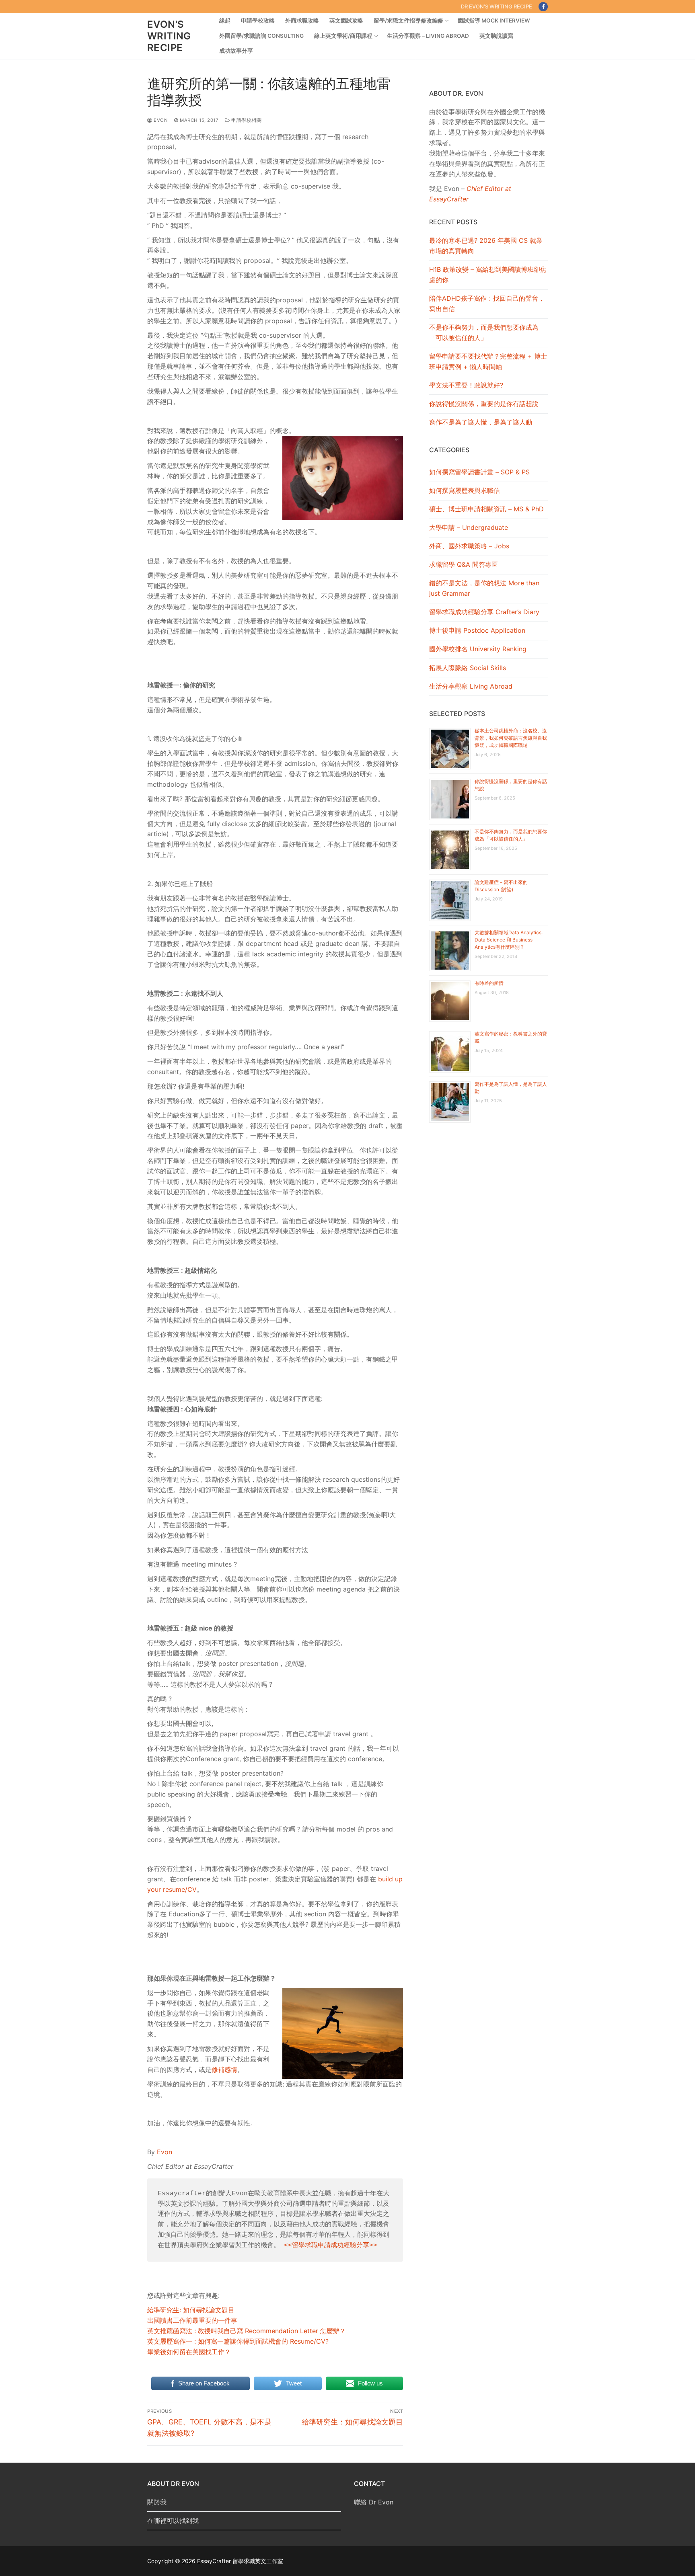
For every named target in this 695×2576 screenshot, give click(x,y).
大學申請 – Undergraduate (469, 527)
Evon (160, 120)
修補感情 (224, 2069)
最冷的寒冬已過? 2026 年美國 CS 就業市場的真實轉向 (486, 246)
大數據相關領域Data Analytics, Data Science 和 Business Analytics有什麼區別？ (509, 940)
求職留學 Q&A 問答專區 (464, 564)
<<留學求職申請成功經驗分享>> (331, 2246)
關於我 (157, 2502)
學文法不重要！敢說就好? (466, 385)
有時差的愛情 (489, 983)
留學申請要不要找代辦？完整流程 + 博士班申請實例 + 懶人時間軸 (488, 361)
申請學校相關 (246, 120)
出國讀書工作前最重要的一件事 (192, 2320)
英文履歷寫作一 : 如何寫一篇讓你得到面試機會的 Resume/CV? (238, 2341)
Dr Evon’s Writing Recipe (497, 6)
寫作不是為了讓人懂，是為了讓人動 (481, 422)
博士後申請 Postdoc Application (477, 630)
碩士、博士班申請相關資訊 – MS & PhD (486, 509)
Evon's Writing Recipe (169, 36)
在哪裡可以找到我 (173, 2521)
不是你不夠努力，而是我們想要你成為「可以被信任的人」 (484, 332)
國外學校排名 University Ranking (478, 649)
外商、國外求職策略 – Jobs (469, 546)
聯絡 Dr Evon (374, 2502)
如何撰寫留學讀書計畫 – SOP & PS (479, 472)
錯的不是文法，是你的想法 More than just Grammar (484, 588)
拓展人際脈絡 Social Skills (468, 668)
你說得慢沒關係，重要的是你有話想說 (484, 404)
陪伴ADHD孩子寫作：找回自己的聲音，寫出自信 (487, 304)
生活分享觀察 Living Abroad (471, 686)
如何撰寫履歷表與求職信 (465, 490)
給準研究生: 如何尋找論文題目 (191, 2310)
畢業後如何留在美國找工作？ (189, 2352)
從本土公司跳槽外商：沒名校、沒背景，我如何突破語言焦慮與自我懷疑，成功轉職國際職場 (511, 738)
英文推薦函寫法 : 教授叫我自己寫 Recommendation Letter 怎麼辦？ (247, 2331)
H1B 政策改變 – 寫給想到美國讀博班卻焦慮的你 (488, 275)
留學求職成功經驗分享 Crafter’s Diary (484, 612)
